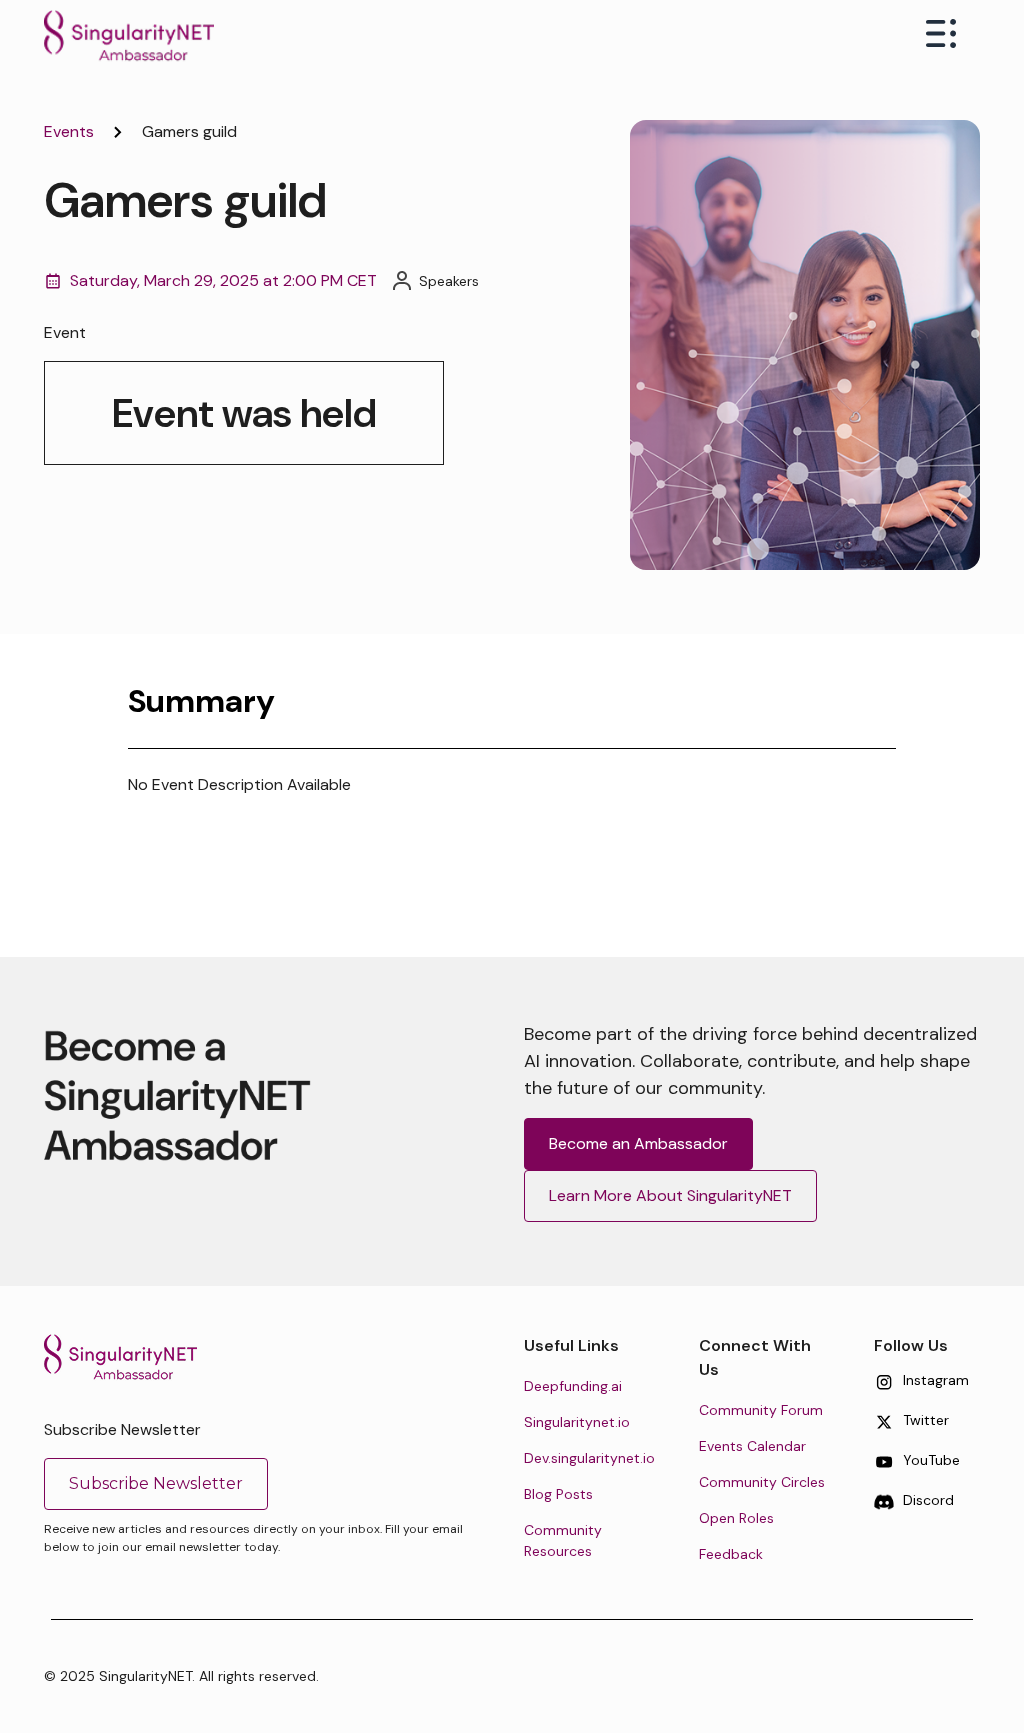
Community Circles (762, 1482)
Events (69, 131)
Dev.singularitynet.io (589, 1458)
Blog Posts (558, 1494)
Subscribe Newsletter (156, 1483)
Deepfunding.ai (573, 1386)
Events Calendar (752, 1446)
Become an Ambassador (638, 1143)
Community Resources (563, 1540)
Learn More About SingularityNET (670, 1195)
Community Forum (761, 1410)
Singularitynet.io (577, 1422)
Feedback (731, 1554)
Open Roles (736, 1518)
